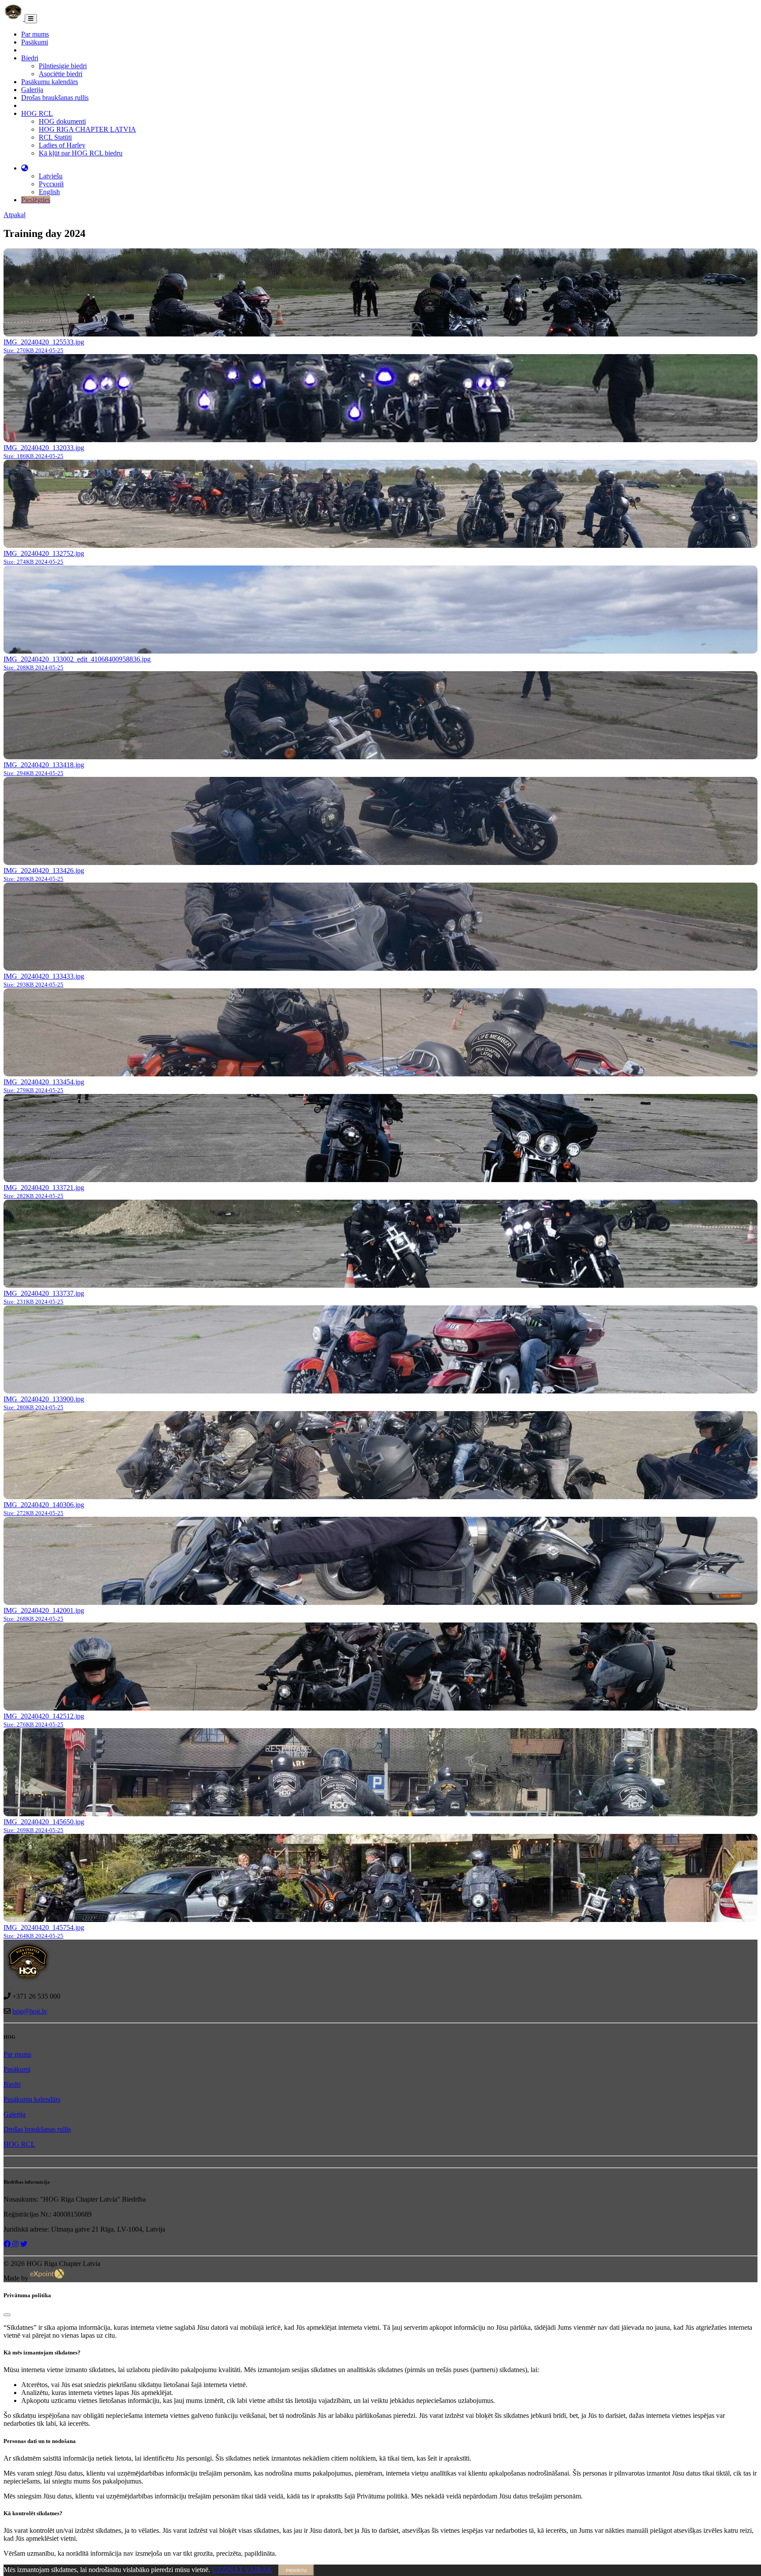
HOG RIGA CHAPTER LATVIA (87, 129)
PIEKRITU (296, 2570)
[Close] (7, 2315)
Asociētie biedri (61, 74)
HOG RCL (19, 2144)
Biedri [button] (30, 58)
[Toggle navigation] (31, 19)
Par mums (35, 34)
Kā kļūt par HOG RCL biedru (81, 153)
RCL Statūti (55, 137)
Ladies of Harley (62, 145)
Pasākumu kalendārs (50, 82)
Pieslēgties (36, 200)
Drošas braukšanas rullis (55, 98)
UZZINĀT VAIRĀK (242, 2570)
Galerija (32, 90)
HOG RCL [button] (37, 113)
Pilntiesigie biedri (63, 66)
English (49, 192)
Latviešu (51, 176)
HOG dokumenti (62, 121)
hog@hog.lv (30, 2011)
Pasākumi (35, 42)
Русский (51, 184)
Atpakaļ (15, 215)
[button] (25, 168)
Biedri (12, 2084)
